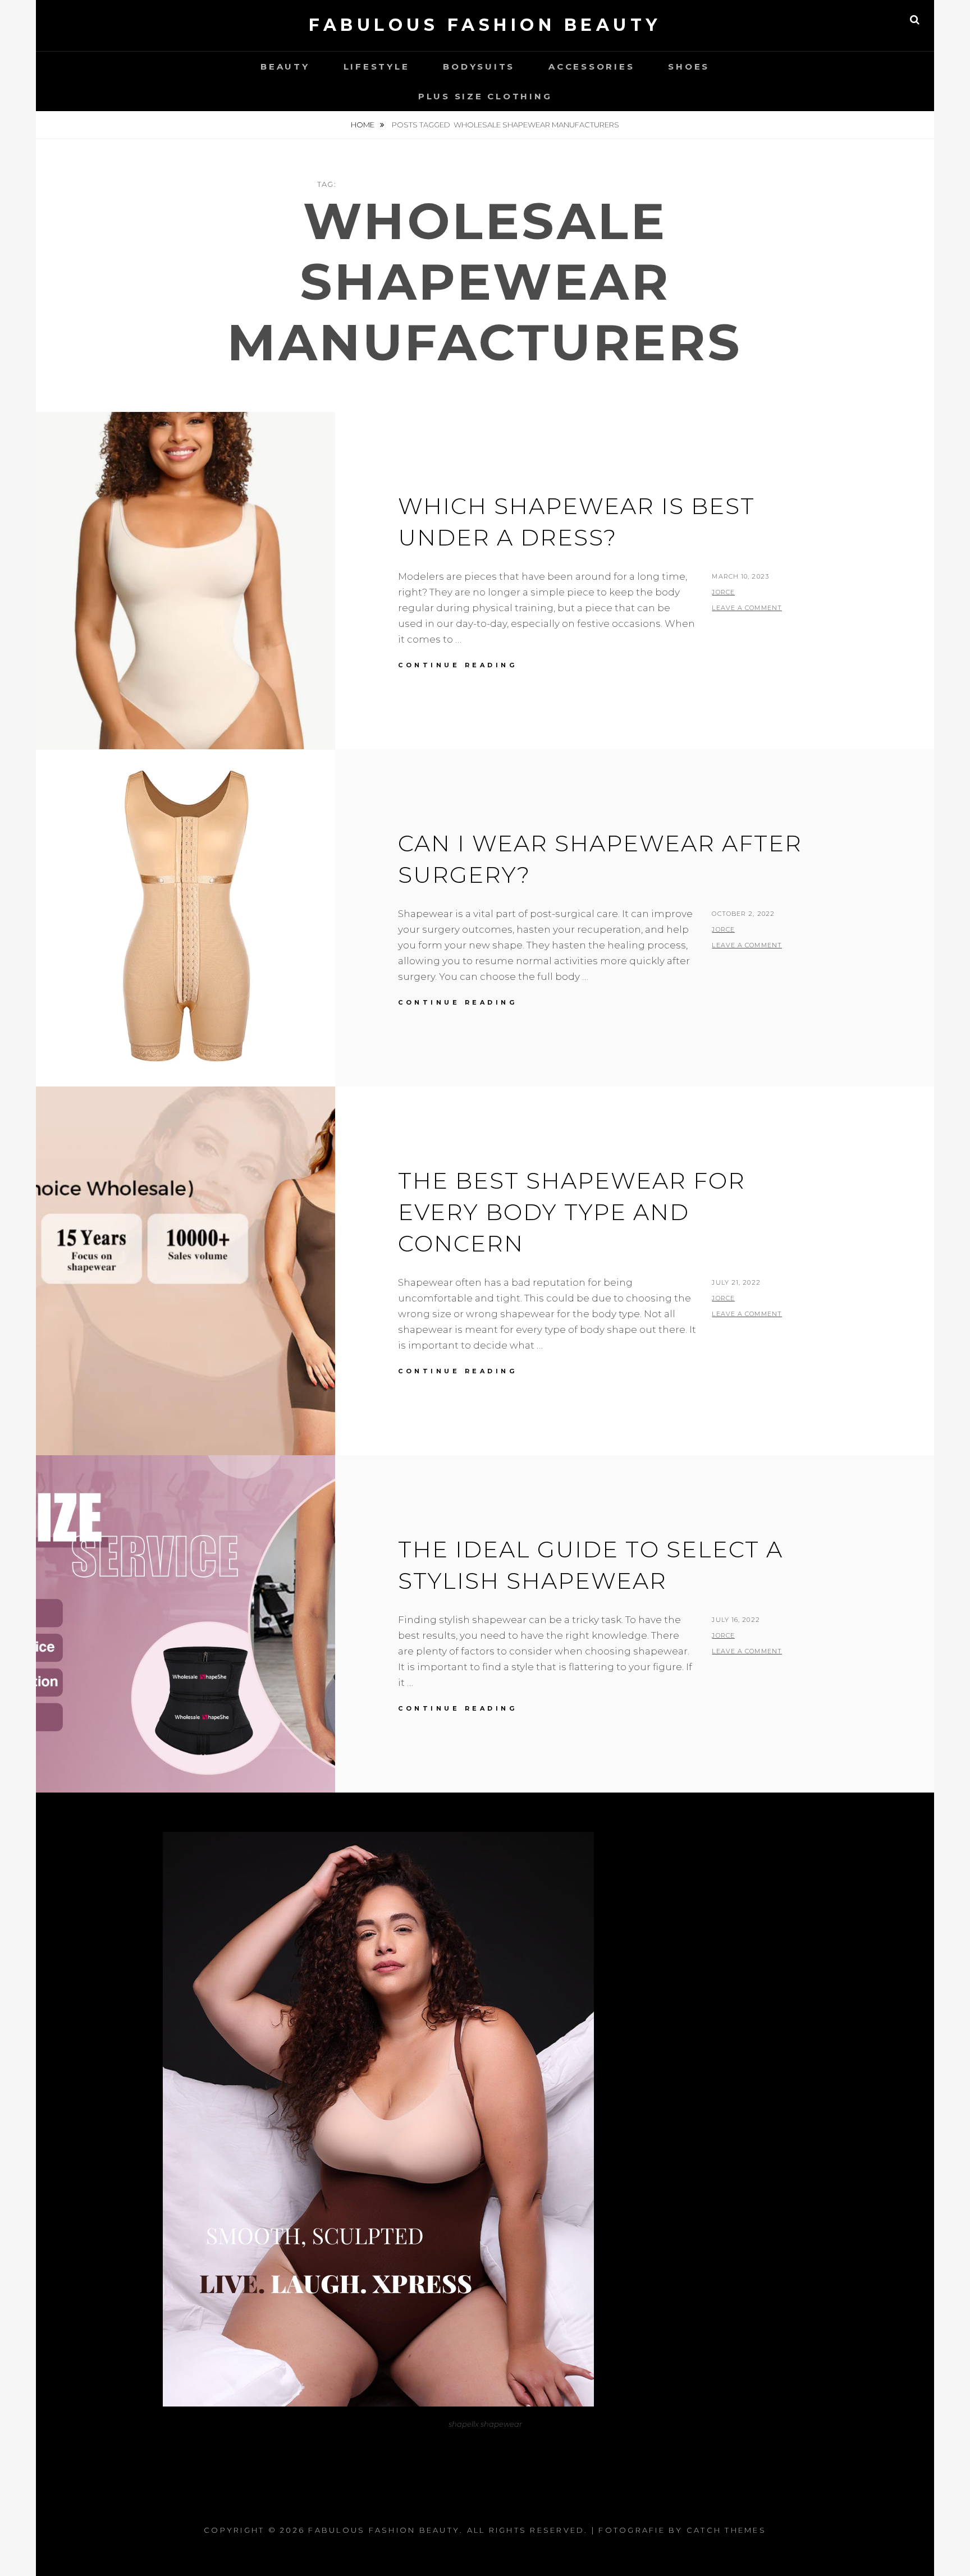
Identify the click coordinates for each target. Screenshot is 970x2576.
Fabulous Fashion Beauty (485, 25)
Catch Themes (726, 2530)
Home (363, 125)
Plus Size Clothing (485, 96)
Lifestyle (377, 67)
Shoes (689, 67)
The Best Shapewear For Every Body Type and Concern (572, 1212)
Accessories (591, 67)
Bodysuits (479, 67)
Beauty (285, 67)
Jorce (723, 592)
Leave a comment (747, 608)
